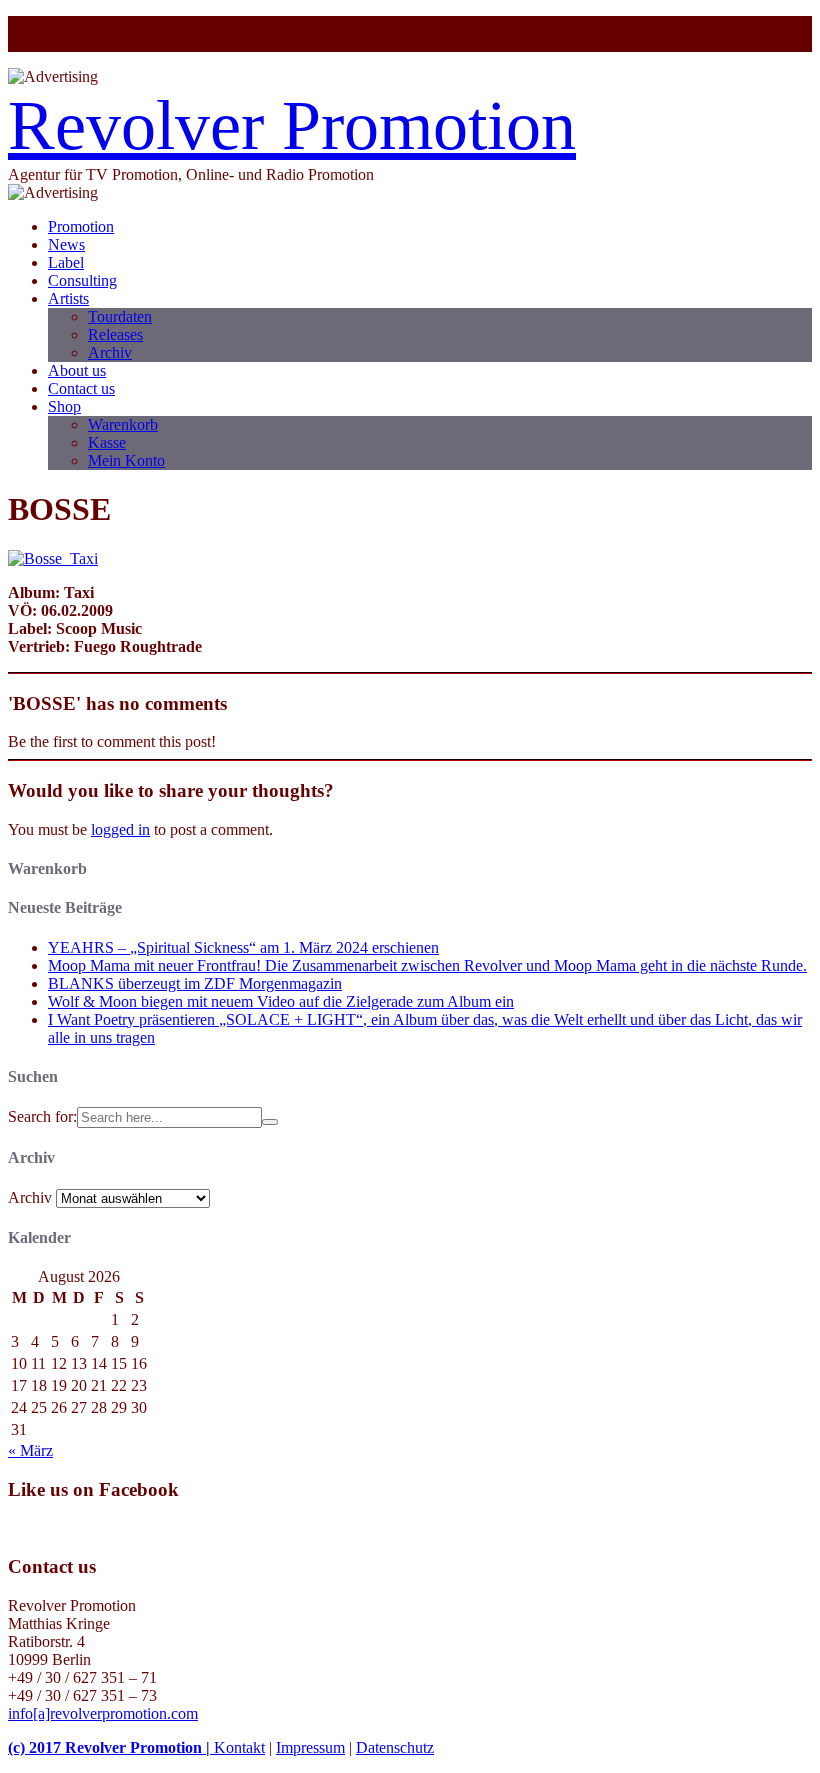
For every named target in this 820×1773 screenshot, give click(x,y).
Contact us (81, 388)
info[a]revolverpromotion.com (103, 1713)
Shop (64, 406)
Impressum (310, 1747)
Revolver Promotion (292, 125)
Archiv (110, 352)
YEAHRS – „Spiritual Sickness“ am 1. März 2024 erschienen (243, 947)
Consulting (82, 280)
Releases (115, 334)
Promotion (81, 226)
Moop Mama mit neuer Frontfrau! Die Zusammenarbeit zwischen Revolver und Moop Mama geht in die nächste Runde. (427, 965)
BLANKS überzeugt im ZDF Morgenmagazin (195, 983)
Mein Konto (126, 460)
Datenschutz (395, 1747)
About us (77, 370)
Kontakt (239, 1747)
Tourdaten (120, 316)
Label (66, 262)
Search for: (42, 1116)
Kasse (107, 442)
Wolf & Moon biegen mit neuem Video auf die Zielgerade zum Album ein (281, 1001)
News (66, 244)
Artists (68, 298)
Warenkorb (123, 424)
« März (30, 1450)
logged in (120, 829)
